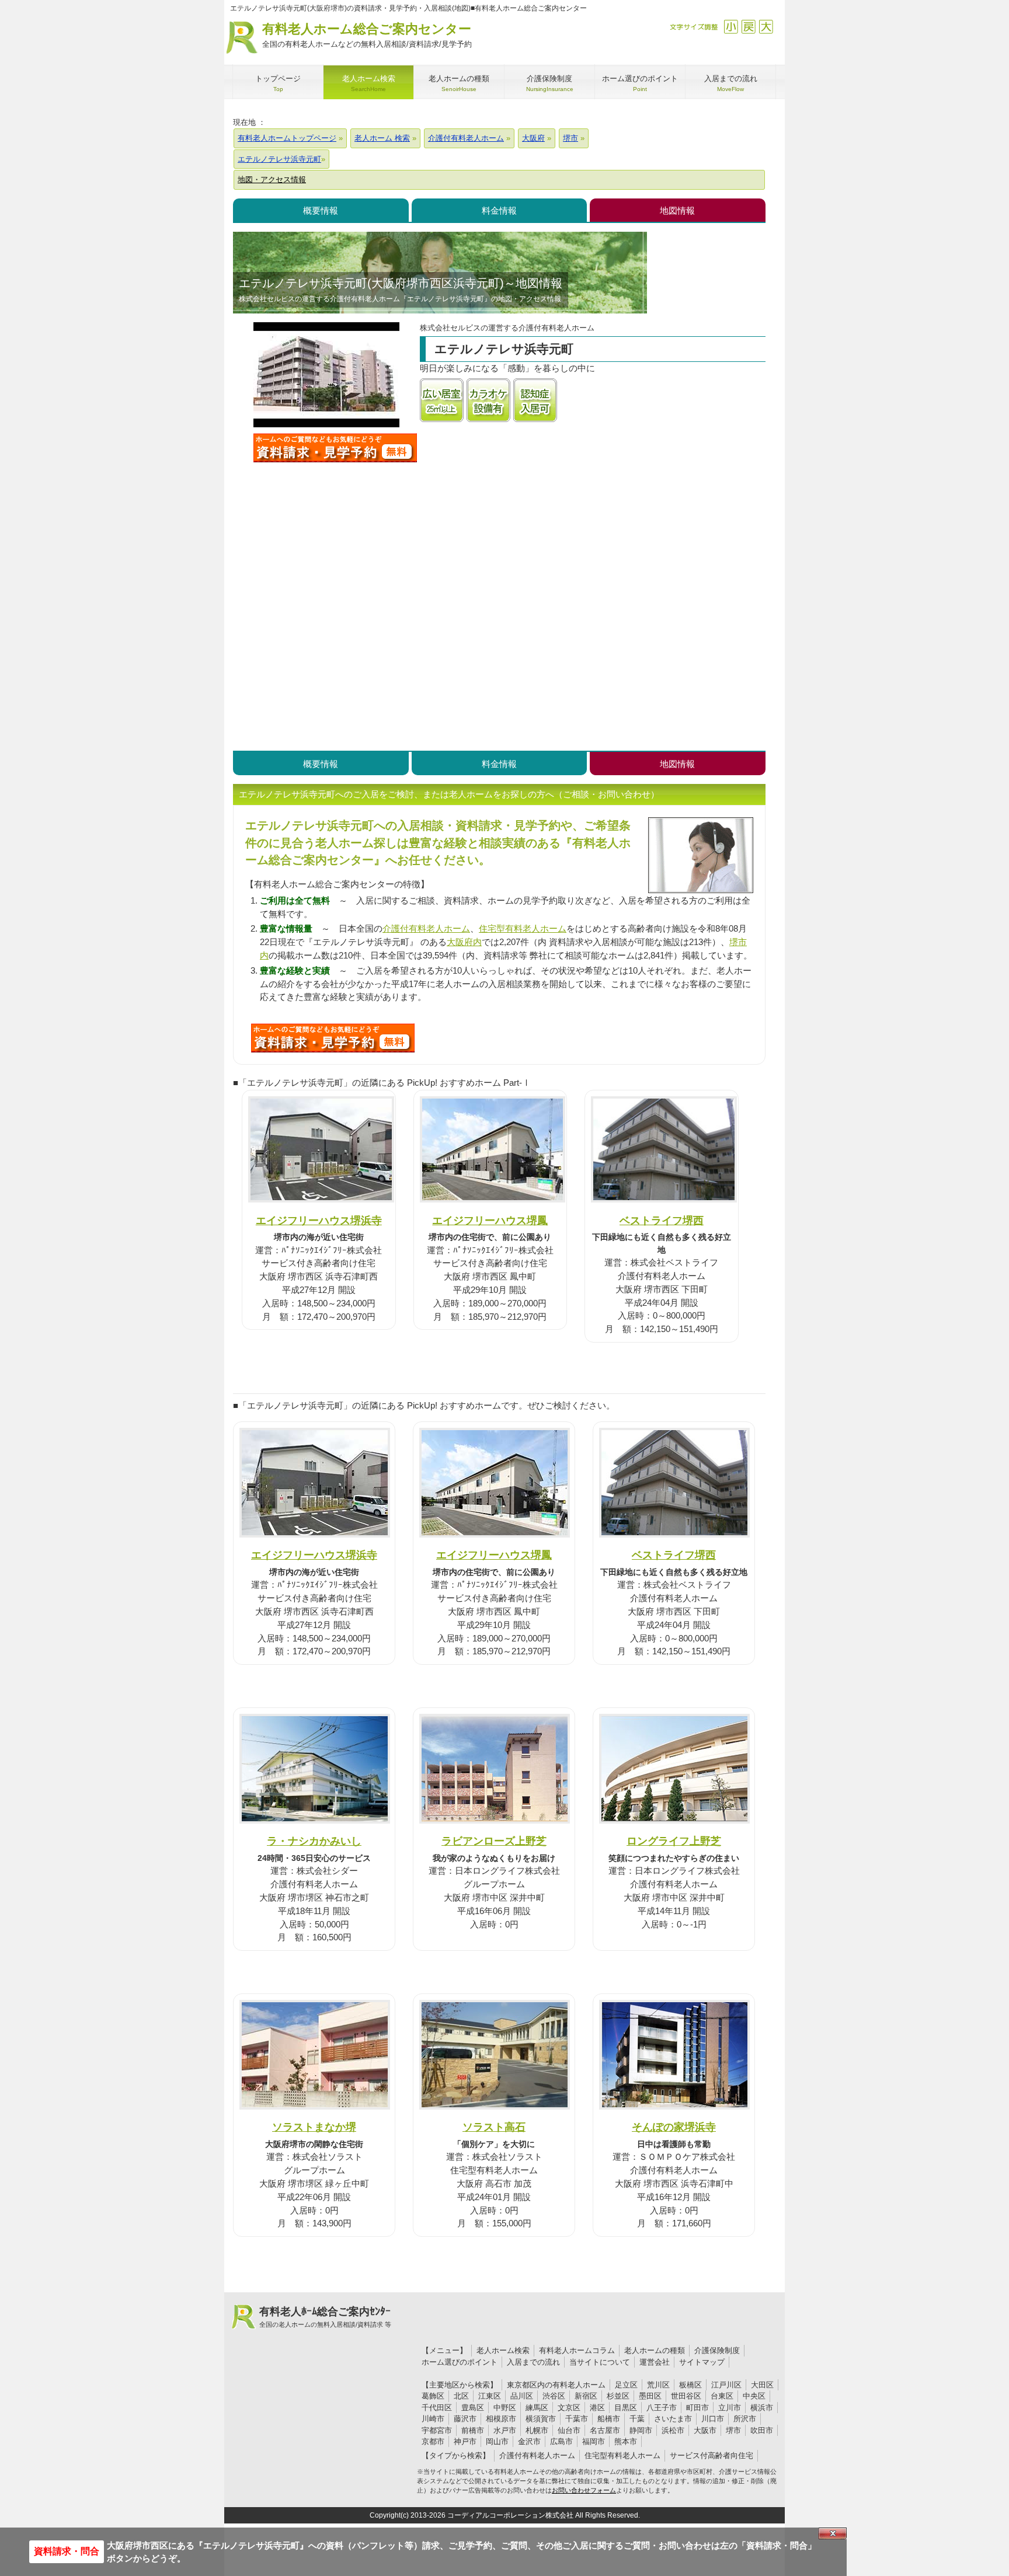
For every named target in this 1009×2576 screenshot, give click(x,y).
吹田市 (762, 2430)
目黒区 (626, 2408)
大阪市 (705, 2430)
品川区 (522, 2396)
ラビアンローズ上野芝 (494, 1841)
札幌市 (537, 2430)
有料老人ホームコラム (577, 2350)
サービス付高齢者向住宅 (711, 2455)
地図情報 (677, 210)
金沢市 (529, 2441)
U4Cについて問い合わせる (333, 1038)
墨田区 (650, 2396)
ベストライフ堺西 (662, 1220)
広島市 (561, 2441)
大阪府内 (464, 942)
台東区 (722, 2396)
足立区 (626, 2385)
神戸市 (465, 2441)
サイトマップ (702, 2362)
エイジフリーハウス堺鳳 (490, 1220)
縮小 (731, 27)
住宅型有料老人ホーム (523, 928)
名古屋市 (605, 2430)
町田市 (697, 2408)
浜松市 (673, 2430)
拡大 (766, 27)
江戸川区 (726, 2385)
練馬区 (537, 2408)
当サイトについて (600, 2362)
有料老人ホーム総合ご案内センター (367, 35)
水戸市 (505, 2430)
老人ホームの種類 (655, 2350)
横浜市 (762, 2408)
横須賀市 (541, 2419)
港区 (597, 2408)
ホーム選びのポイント (460, 2362)
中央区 (754, 2396)
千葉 (637, 2419)
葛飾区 (433, 2396)
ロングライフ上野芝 (674, 1841)
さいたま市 (673, 2419)
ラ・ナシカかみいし (314, 1841)
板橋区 (690, 2385)
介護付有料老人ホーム (426, 928)
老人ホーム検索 (503, 2350)
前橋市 (473, 2430)
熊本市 (626, 2441)
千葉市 (577, 2419)
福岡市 (594, 2441)
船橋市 (609, 2419)
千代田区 (437, 2408)
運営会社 (655, 2362)
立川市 (730, 2408)
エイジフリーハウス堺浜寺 (319, 1220)
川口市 (713, 2419)
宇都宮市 (437, 2430)
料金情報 (499, 210)
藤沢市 (465, 2419)
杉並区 (618, 2396)
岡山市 (497, 2441)
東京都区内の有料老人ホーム (556, 2385)
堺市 (733, 2430)
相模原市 (501, 2419)
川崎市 (433, 2419)
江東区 (490, 2396)
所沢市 (745, 2419)
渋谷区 (554, 2396)
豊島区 (473, 2408)
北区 (461, 2396)
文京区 (569, 2408)
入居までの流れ (533, 2362)
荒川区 (658, 2385)
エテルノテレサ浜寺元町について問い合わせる (335, 448)
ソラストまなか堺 (314, 2127)
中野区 (505, 2408)
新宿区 (586, 2396)
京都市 (433, 2441)
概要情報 (321, 210)
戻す (748, 27)
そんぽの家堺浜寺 (674, 2127)
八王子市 (662, 2408)
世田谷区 (686, 2396)
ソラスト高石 (494, 2127)
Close (833, 2533)
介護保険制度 (717, 2350)
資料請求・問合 (67, 2551)
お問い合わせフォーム (584, 2490)
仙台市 (569, 2430)
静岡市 (641, 2430)
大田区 (762, 2385)
